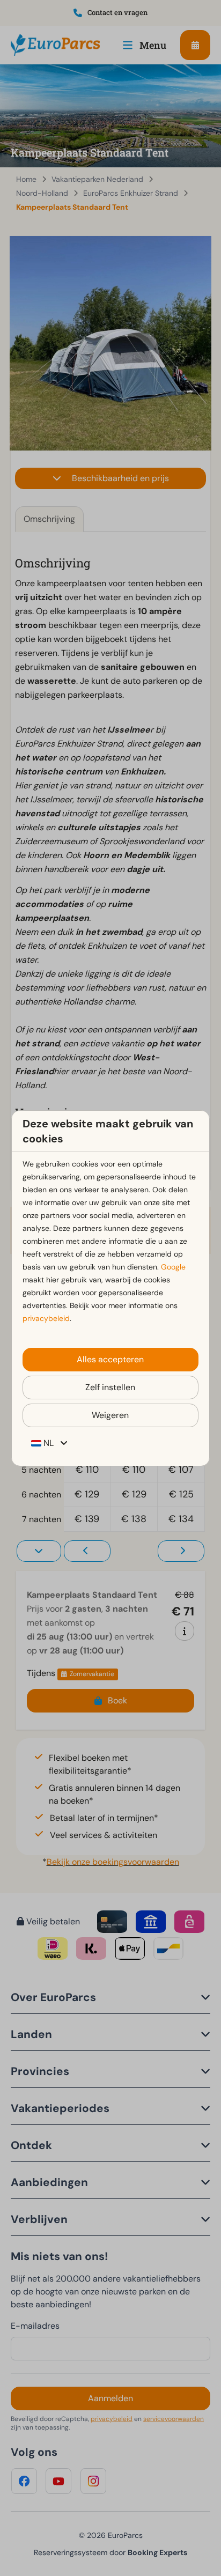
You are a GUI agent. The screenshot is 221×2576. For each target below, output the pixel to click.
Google (173, 1267)
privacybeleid (46, 1318)
